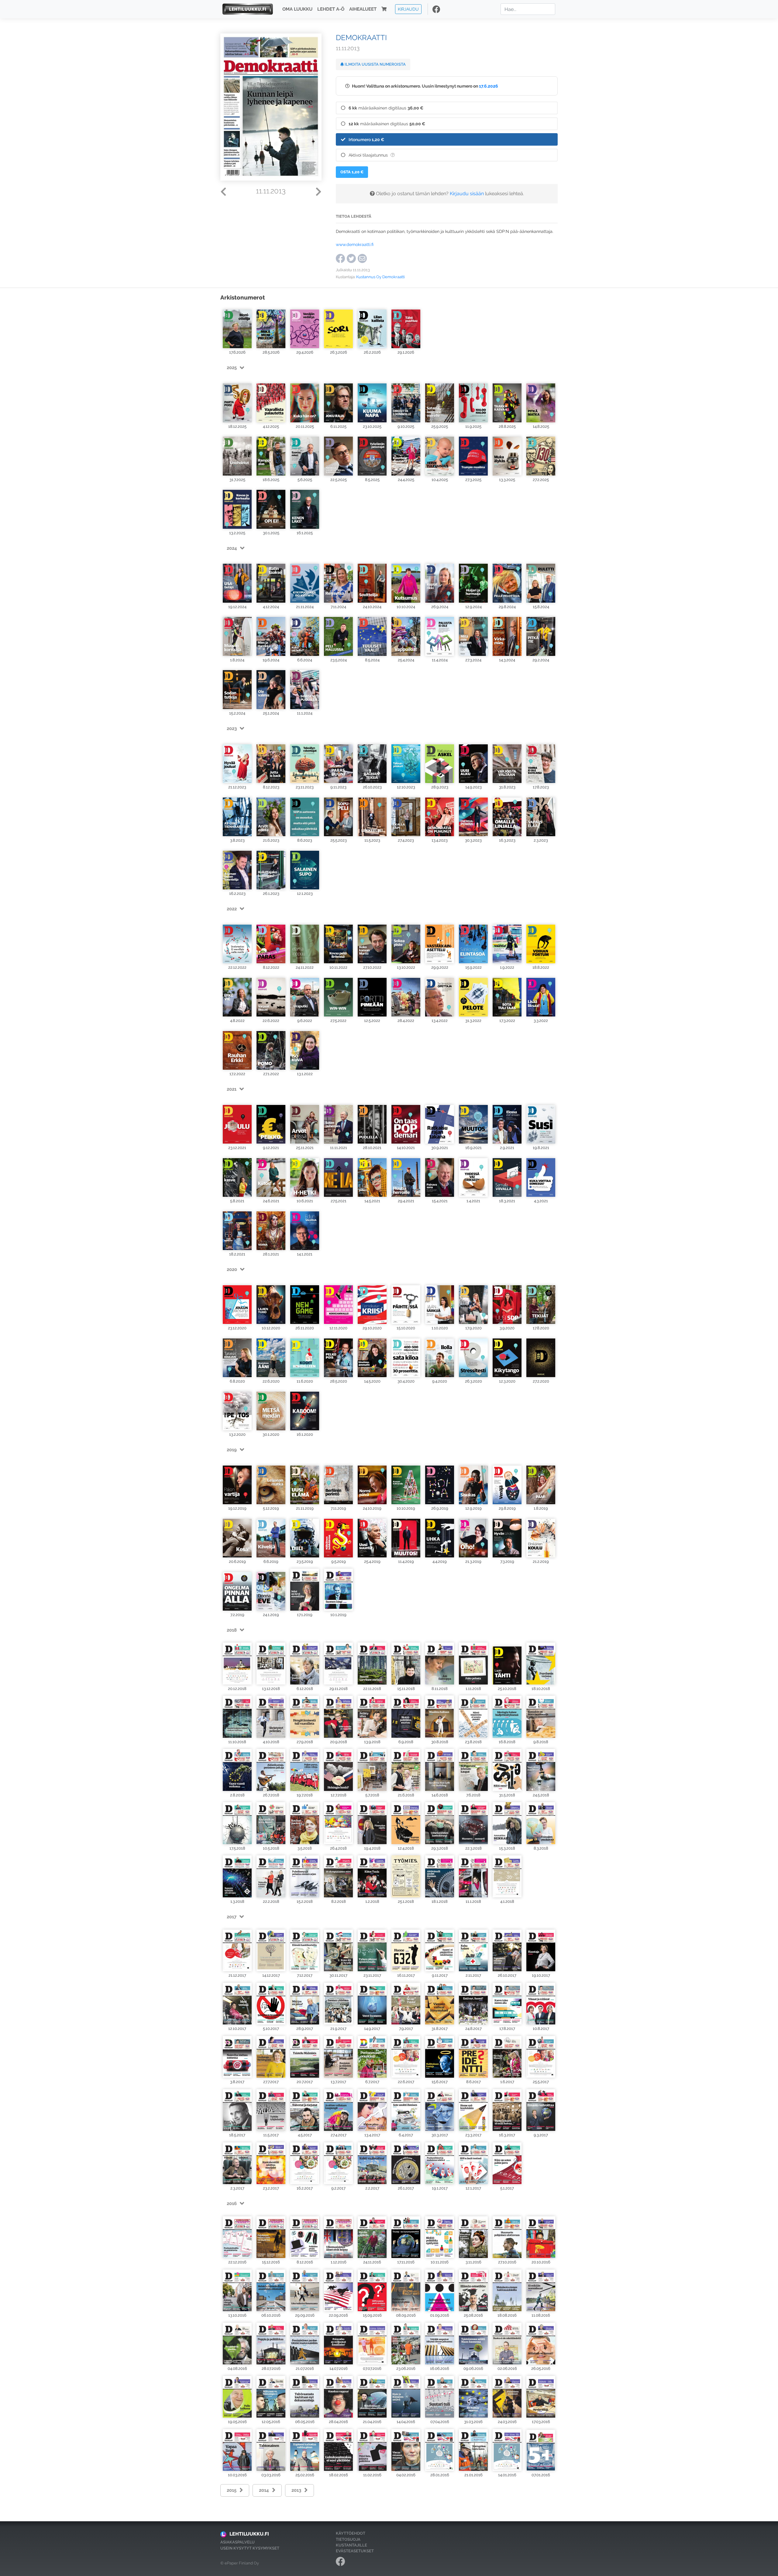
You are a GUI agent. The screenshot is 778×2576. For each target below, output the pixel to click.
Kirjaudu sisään (467, 194)
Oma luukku (297, 9)
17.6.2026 (489, 86)
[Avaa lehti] (237, 327)
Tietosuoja (348, 2539)
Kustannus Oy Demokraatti (380, 277)
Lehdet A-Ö (331, 9)
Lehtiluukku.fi (249, 2534)
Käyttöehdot (351, 2533)
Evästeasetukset (355, 2551)
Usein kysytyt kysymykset (250, 2548)
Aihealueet (363, 9)
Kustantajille (351, 2545)
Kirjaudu (408, 9)
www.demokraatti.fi (355, 244)
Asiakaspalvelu (238, 2542)
